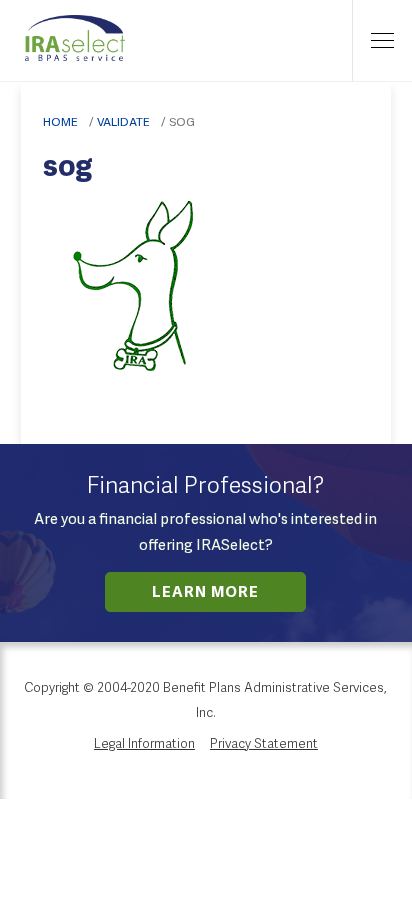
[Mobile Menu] (382, 40)
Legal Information (144, 745)
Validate (123, 122)
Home (60, 122)
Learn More (205, 593)
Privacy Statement (264, 745)
